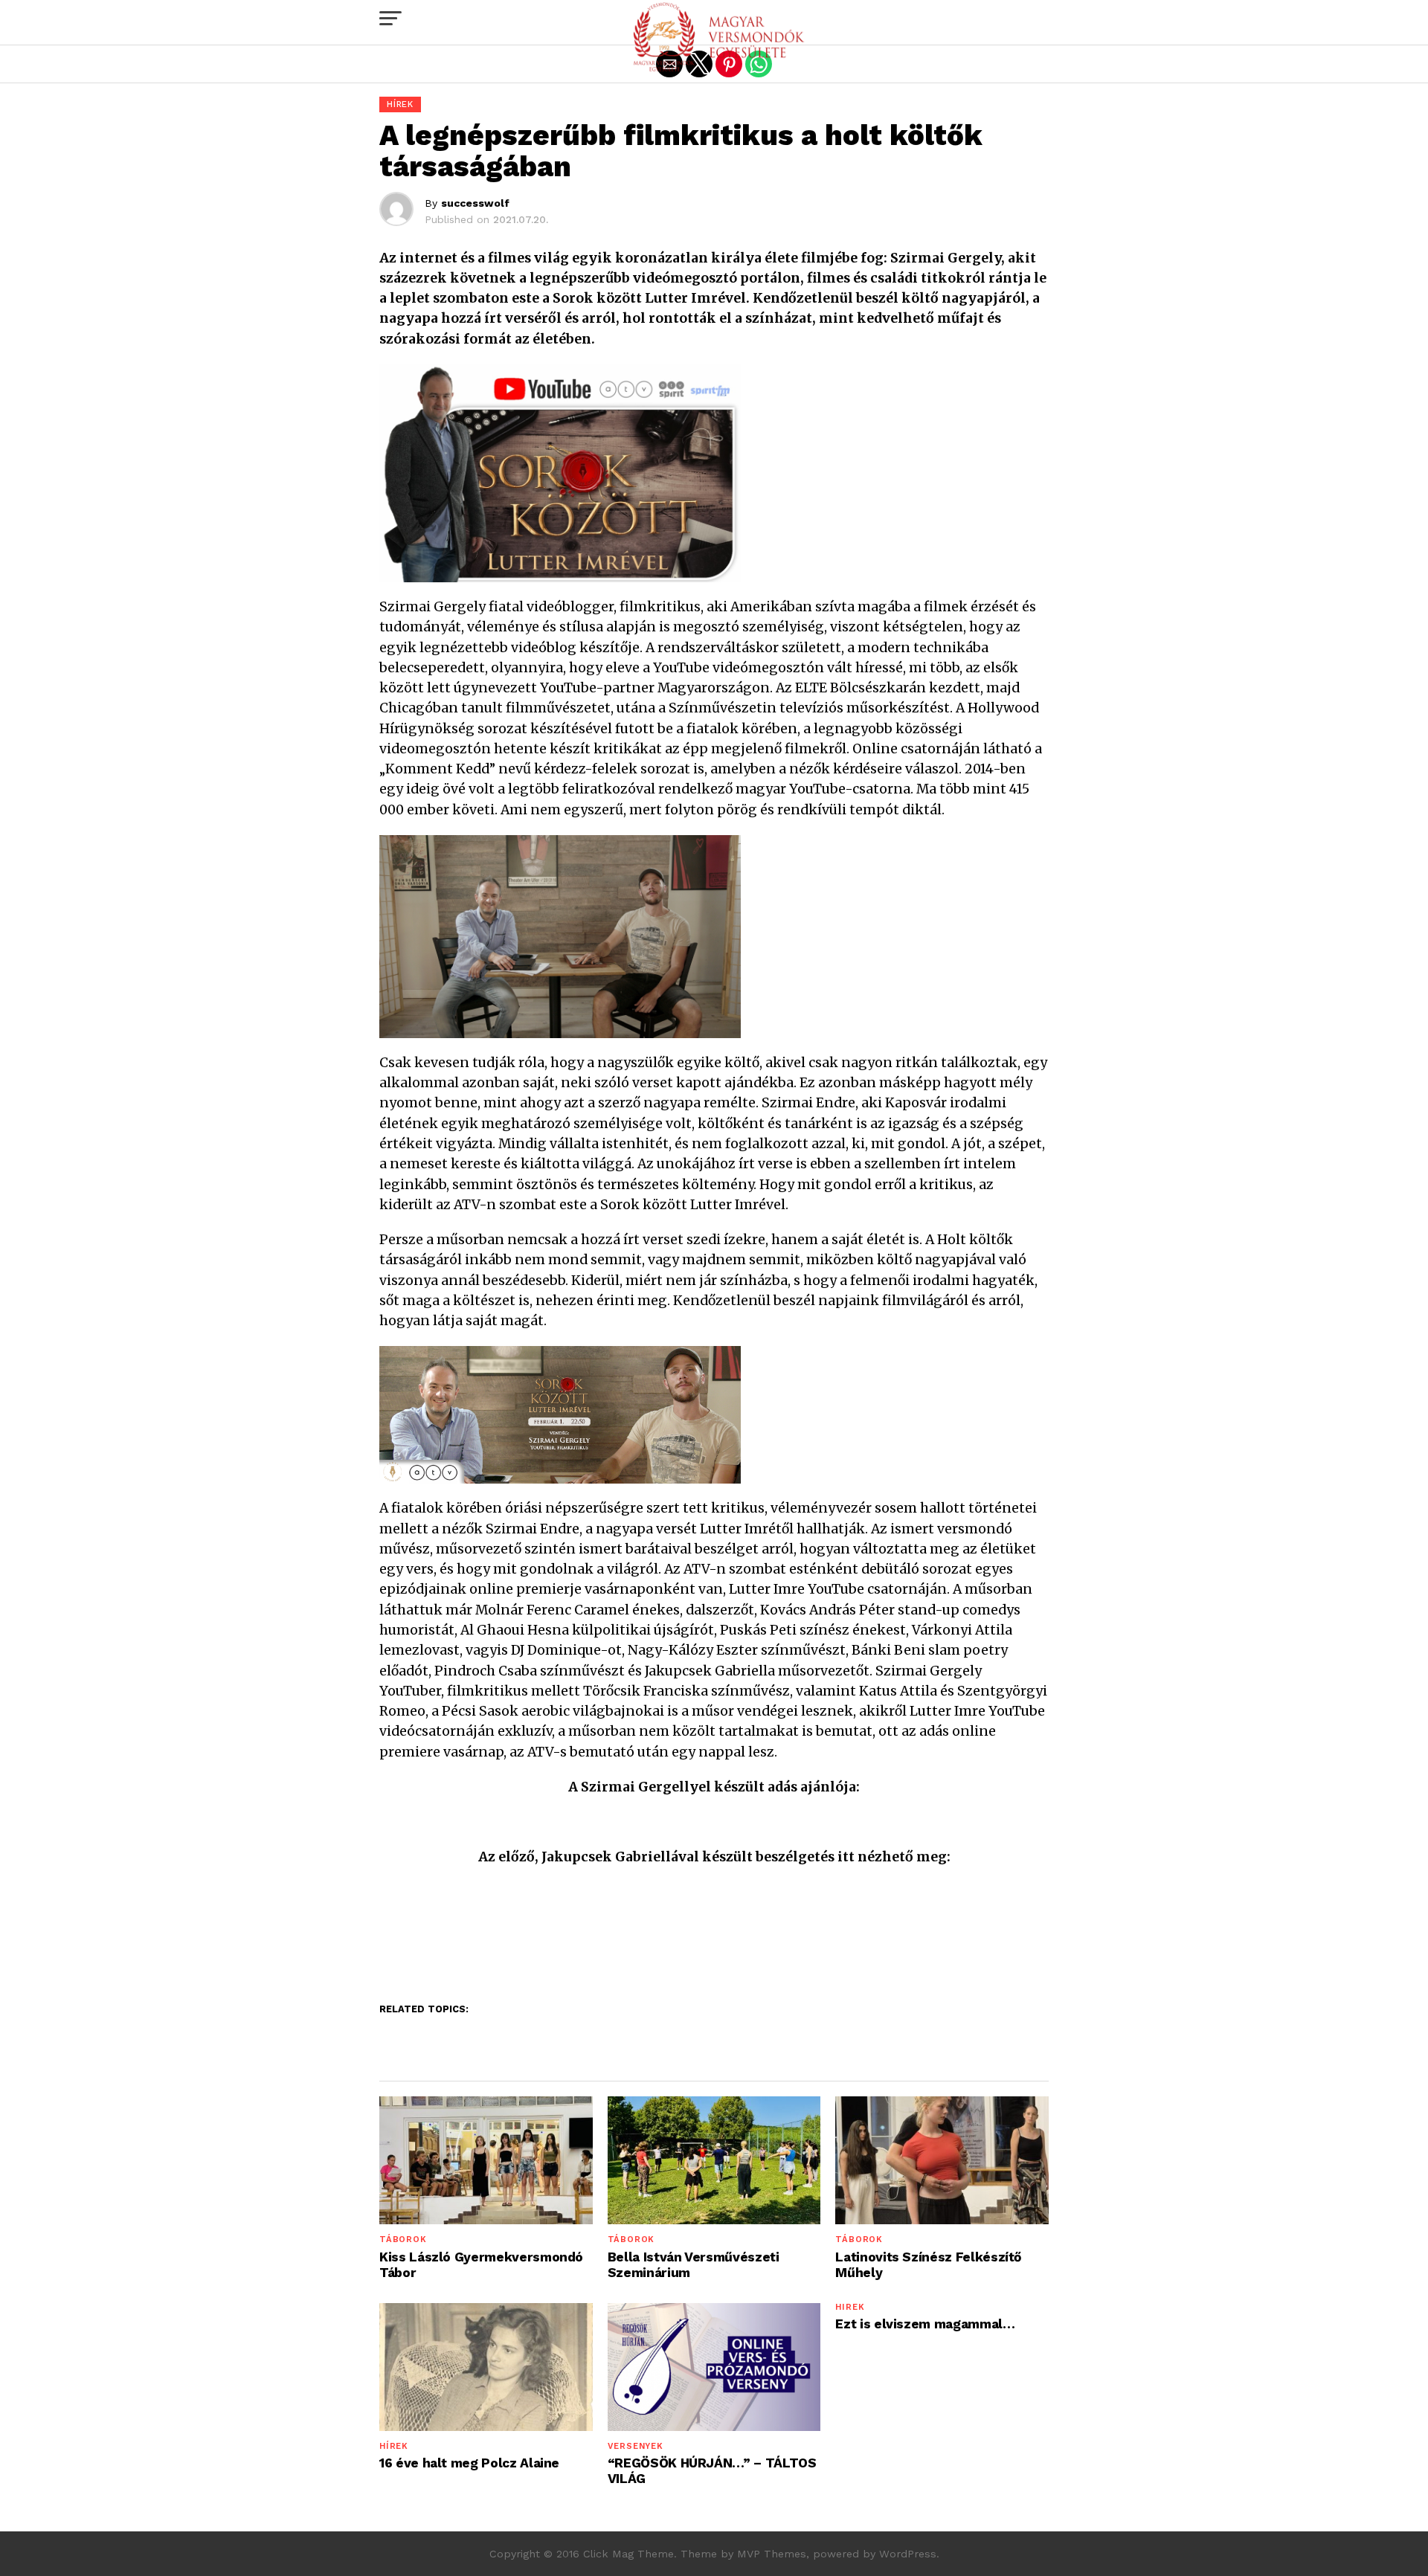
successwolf (475, 203)
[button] (390, 19)
